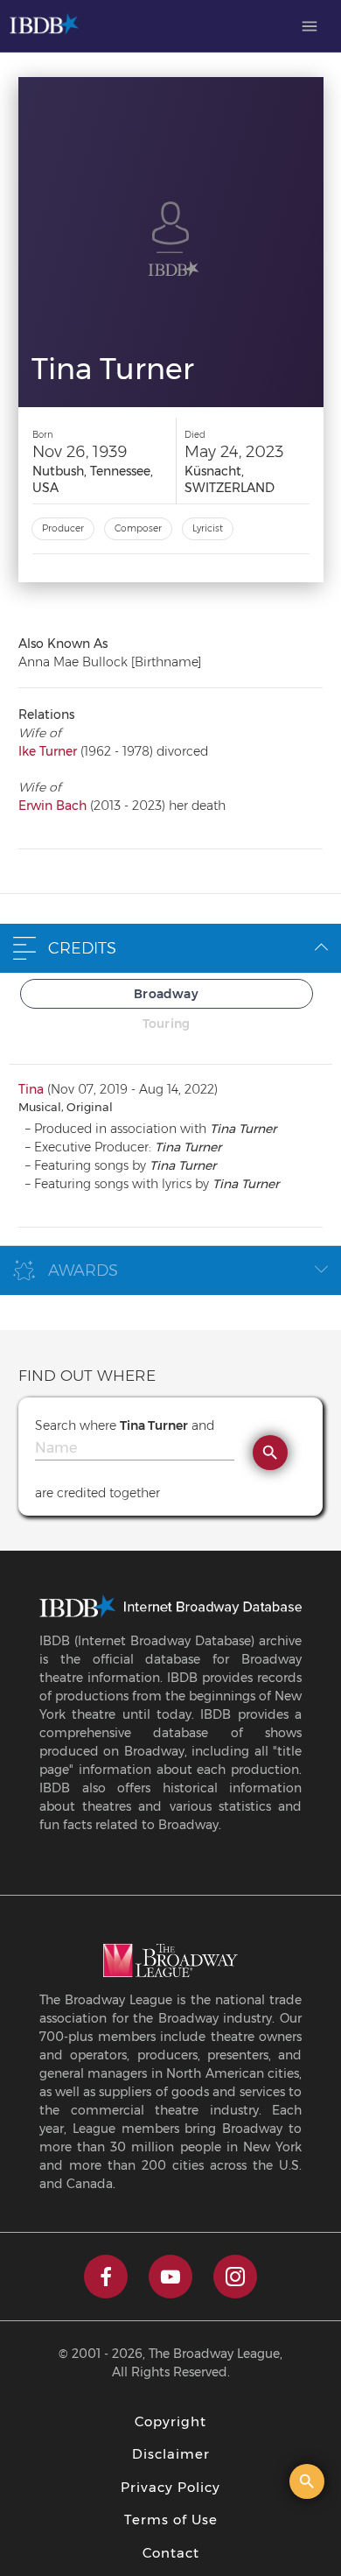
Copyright (170, 2421)
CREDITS (82, 948)
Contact (171, 2553)
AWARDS (83, 1270)
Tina (31, 1089)
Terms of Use (171, 2520)
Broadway (166, 994)
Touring (166, 1024)
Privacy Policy (170, 2487)
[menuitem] (310, 26)
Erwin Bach (52, 806)
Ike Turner (48, 751)
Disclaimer (171, 2454)
